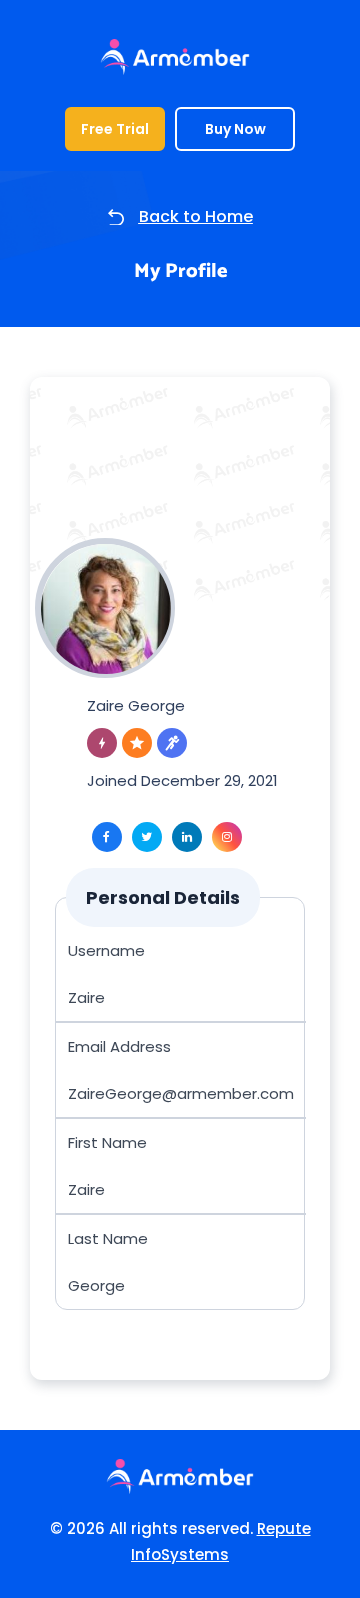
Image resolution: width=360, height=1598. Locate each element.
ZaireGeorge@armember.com (181, 1093)
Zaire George (136, 705)
